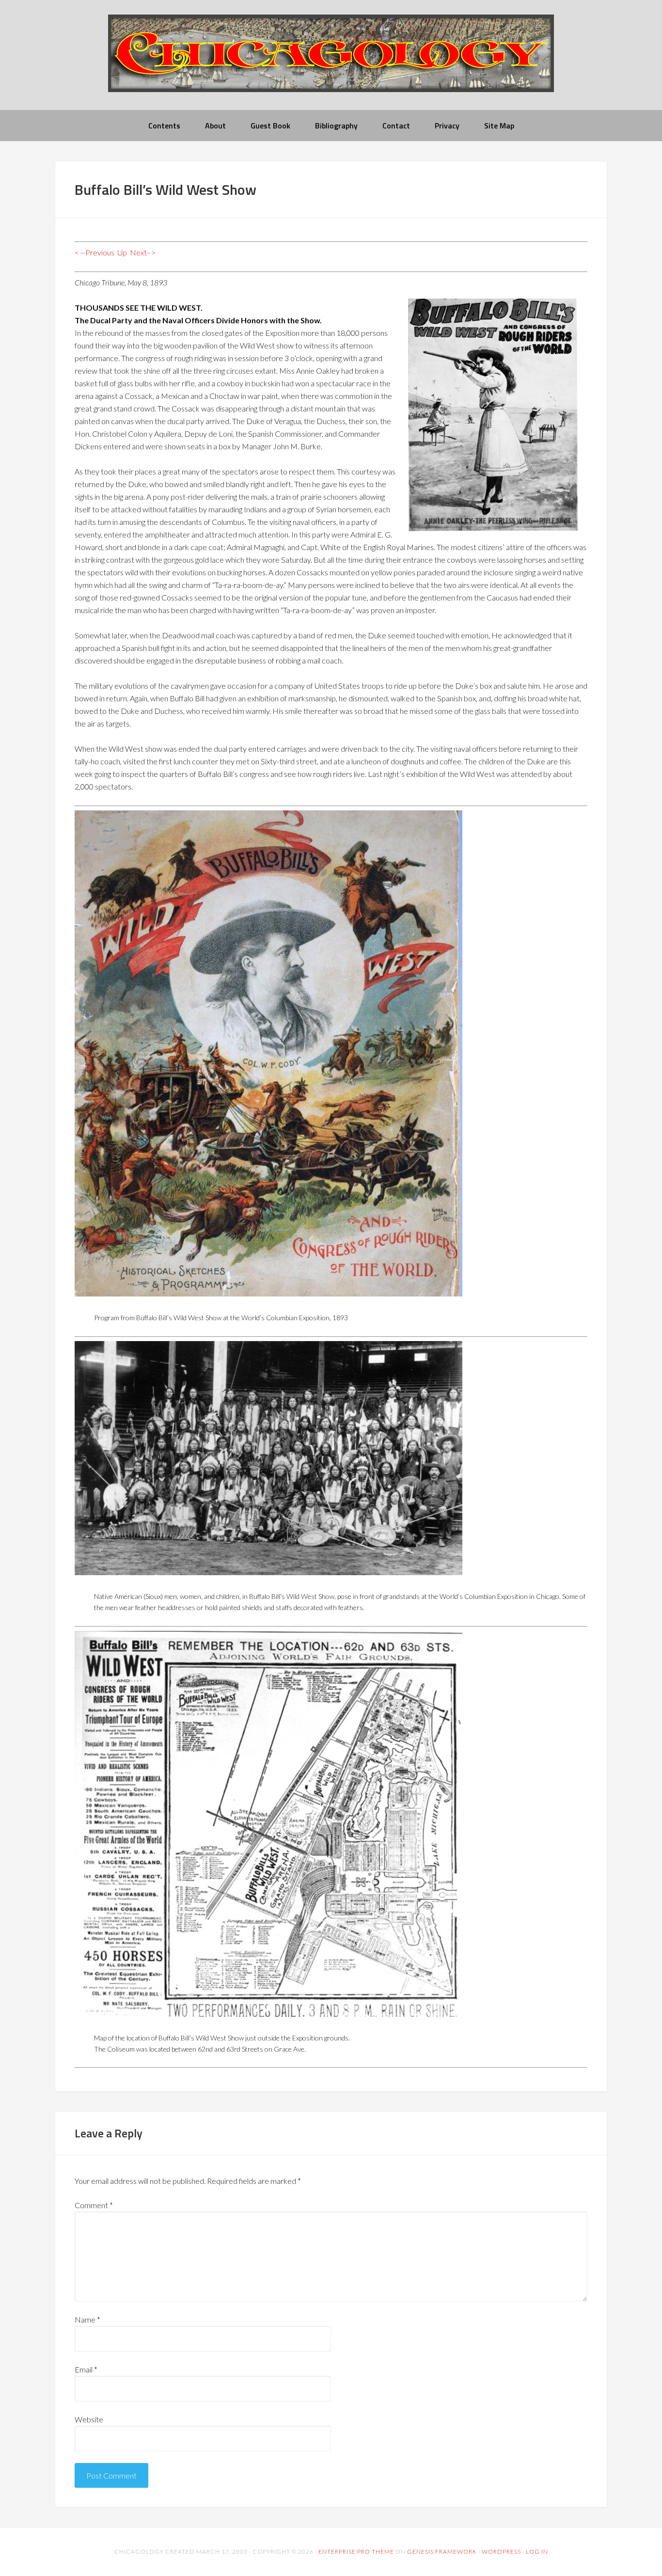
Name (87, 2319)
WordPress (501, 2552)
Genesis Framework (442, 2552)
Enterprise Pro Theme (356, 2552)
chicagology (331, 61)
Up (122, 252)
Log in (537, 2552)
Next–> (143, 252)
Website (89, 2419)
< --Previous (95, 252)
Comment (94, 2205)
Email (86, 2369)
